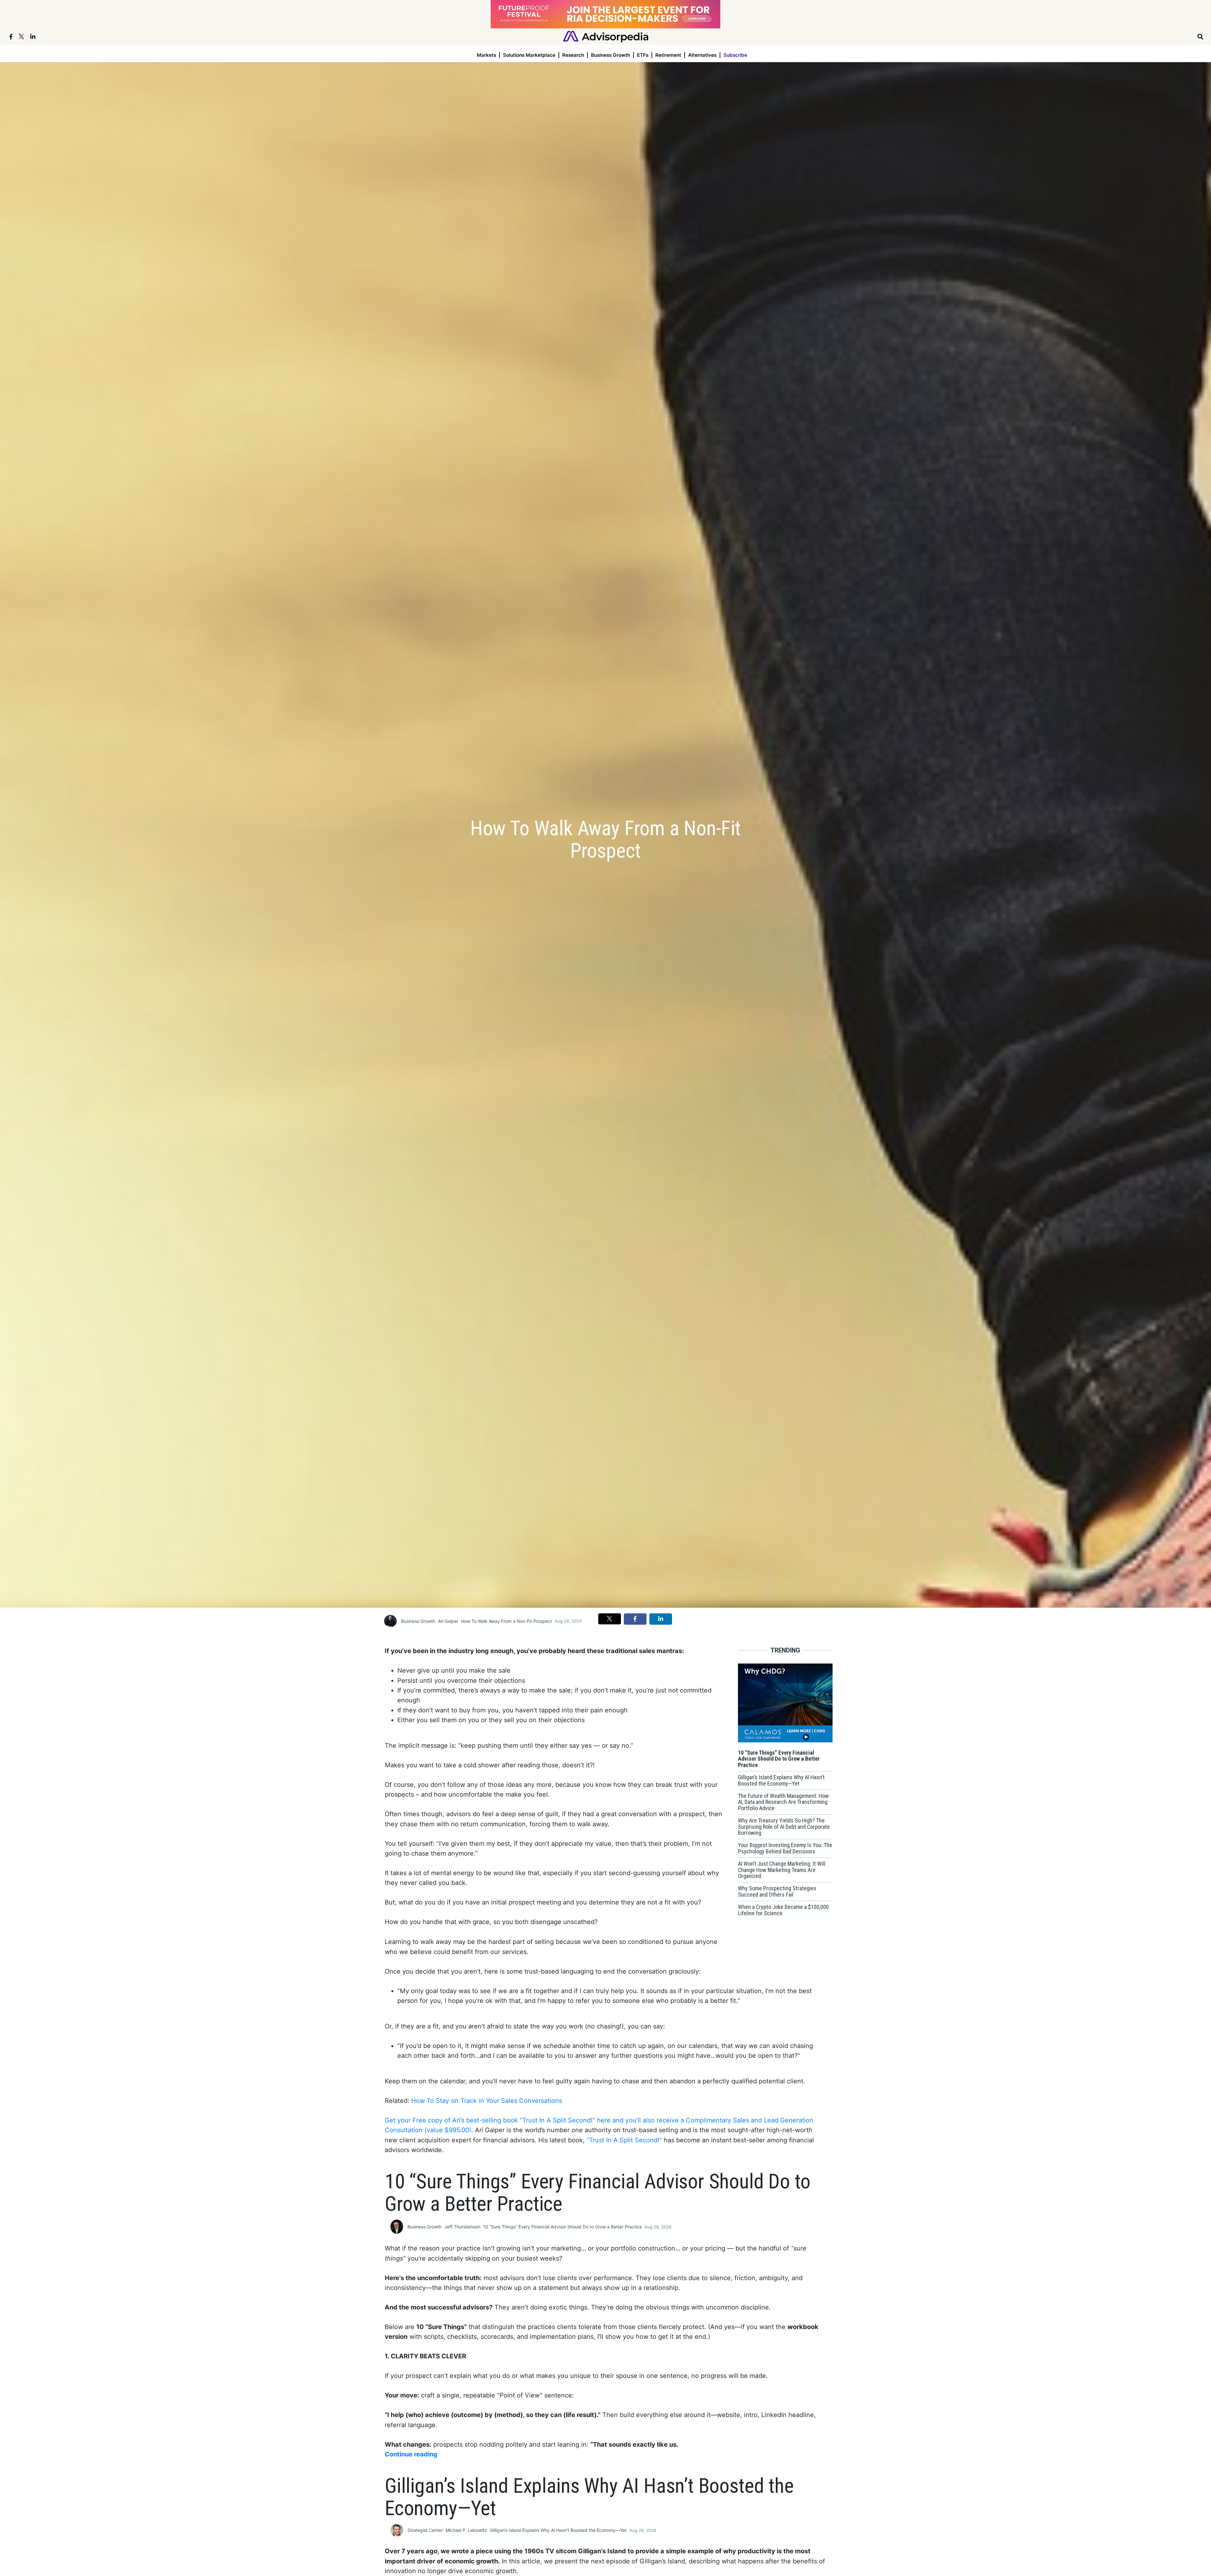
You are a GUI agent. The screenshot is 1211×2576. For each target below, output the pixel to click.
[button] (610, 1619)
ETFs (643, 55)
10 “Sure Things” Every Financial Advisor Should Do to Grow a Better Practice (562, 2227)
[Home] (606, 36)
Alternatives (702, 55)
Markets (486, 55)
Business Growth (611, 55)
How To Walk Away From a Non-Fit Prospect (506, 1621)
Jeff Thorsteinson (462, 2227)
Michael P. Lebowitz (466, 2530)
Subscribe (735, 55)
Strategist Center (425, 2530)
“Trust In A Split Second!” (624, 2140)
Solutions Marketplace (529, 55)
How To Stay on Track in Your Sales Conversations (487, 2101)
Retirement (668, 55)
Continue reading (411, 2454)
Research (573, 55)
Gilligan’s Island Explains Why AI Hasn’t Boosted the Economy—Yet (558, 2530)
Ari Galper (448, 1621)
